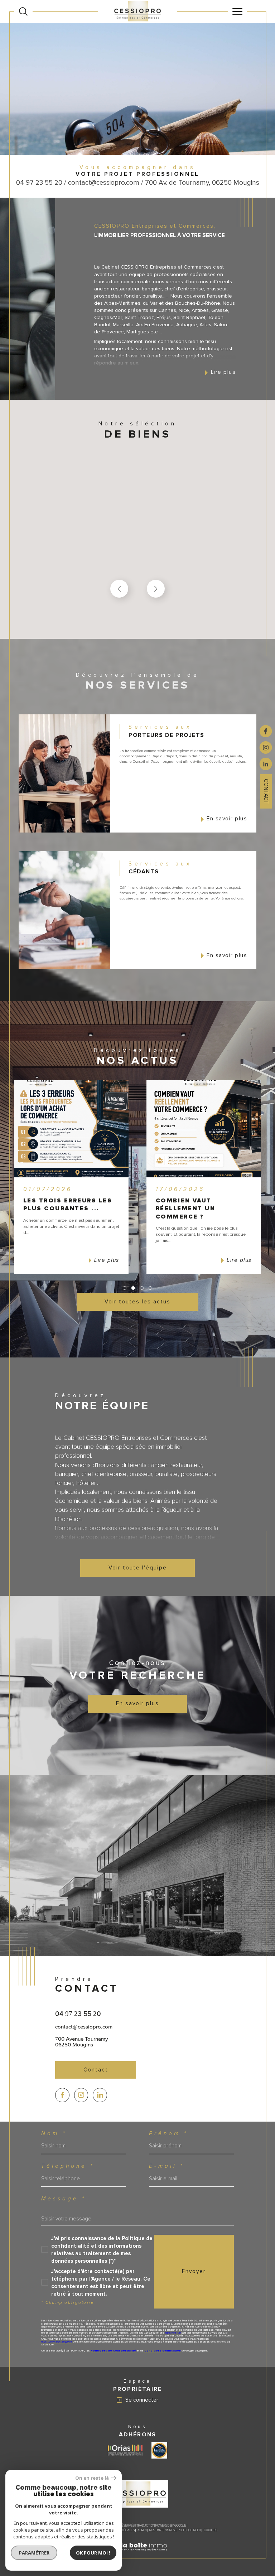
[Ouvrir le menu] (238, 11)
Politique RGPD (189, 2530)
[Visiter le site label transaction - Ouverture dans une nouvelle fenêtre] (159, 2450)
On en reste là (92, 2478)
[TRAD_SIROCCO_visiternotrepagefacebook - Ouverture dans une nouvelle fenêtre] (62, 2095)
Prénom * (168, 2134)
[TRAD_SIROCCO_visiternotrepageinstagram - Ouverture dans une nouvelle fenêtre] (81, 2095)
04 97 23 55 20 (78, 2013)
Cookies (211, 2531)
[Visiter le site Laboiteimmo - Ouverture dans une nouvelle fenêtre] (137, 2555)
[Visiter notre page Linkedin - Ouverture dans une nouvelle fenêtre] (100, 2095)
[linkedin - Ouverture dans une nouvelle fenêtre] (266, 763)
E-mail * (167, 2166)
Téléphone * (68, 2166)
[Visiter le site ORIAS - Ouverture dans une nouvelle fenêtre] (125, 2450)
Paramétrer (34, 2553)
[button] (156, 589)
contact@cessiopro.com (84, 2027)
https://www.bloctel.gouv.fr (56, 2342)
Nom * (54, 2134)
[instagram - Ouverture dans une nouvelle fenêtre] (266, 747)
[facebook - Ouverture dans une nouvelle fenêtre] (266, 731)
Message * (64, 2199)
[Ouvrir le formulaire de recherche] (23, 11)
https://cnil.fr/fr (173, 2333)
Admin (142, 2530)
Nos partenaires (162, 2530)
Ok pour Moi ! (93, 2553)
